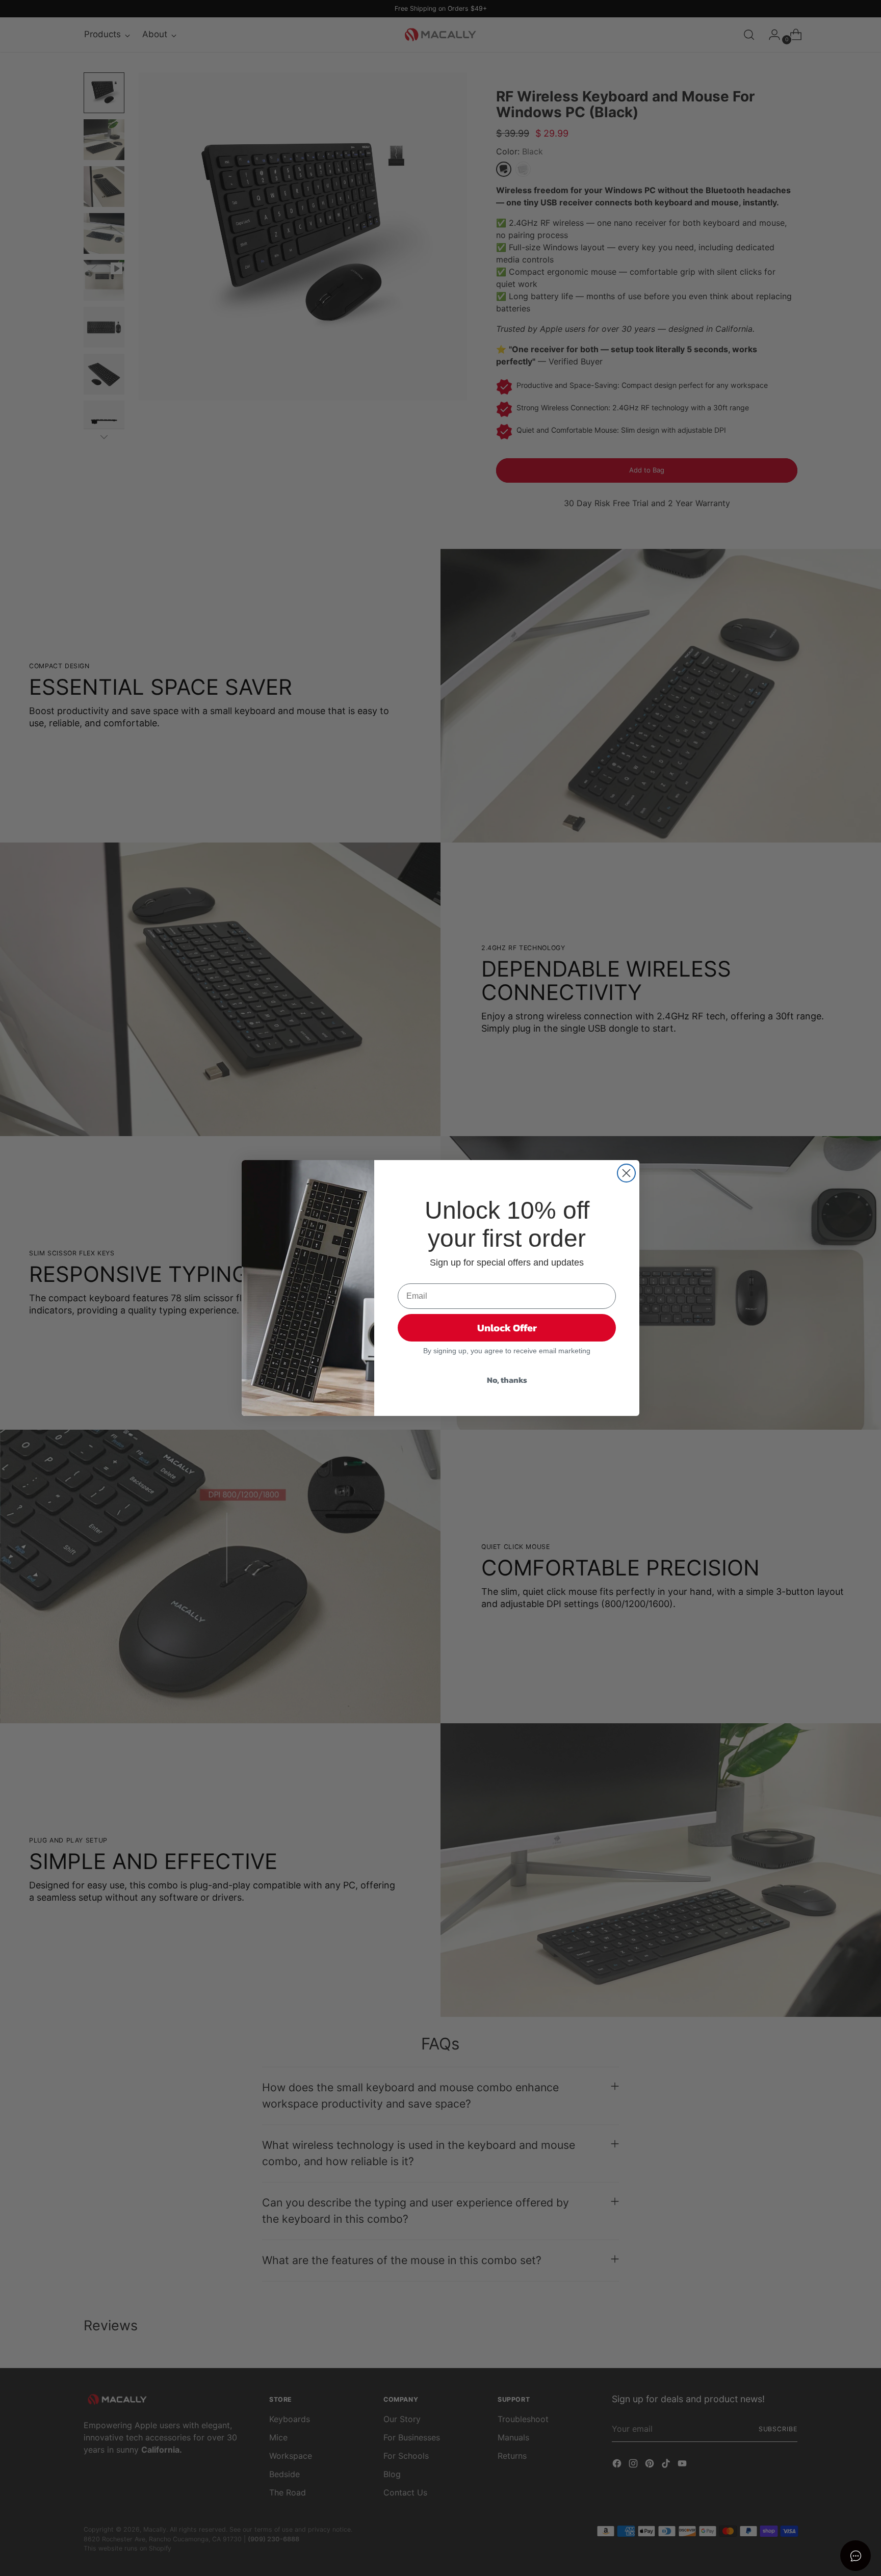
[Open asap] (856, 2556)
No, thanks (507, 1380)
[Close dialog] (626, 1173)
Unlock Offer (507, 1328)
